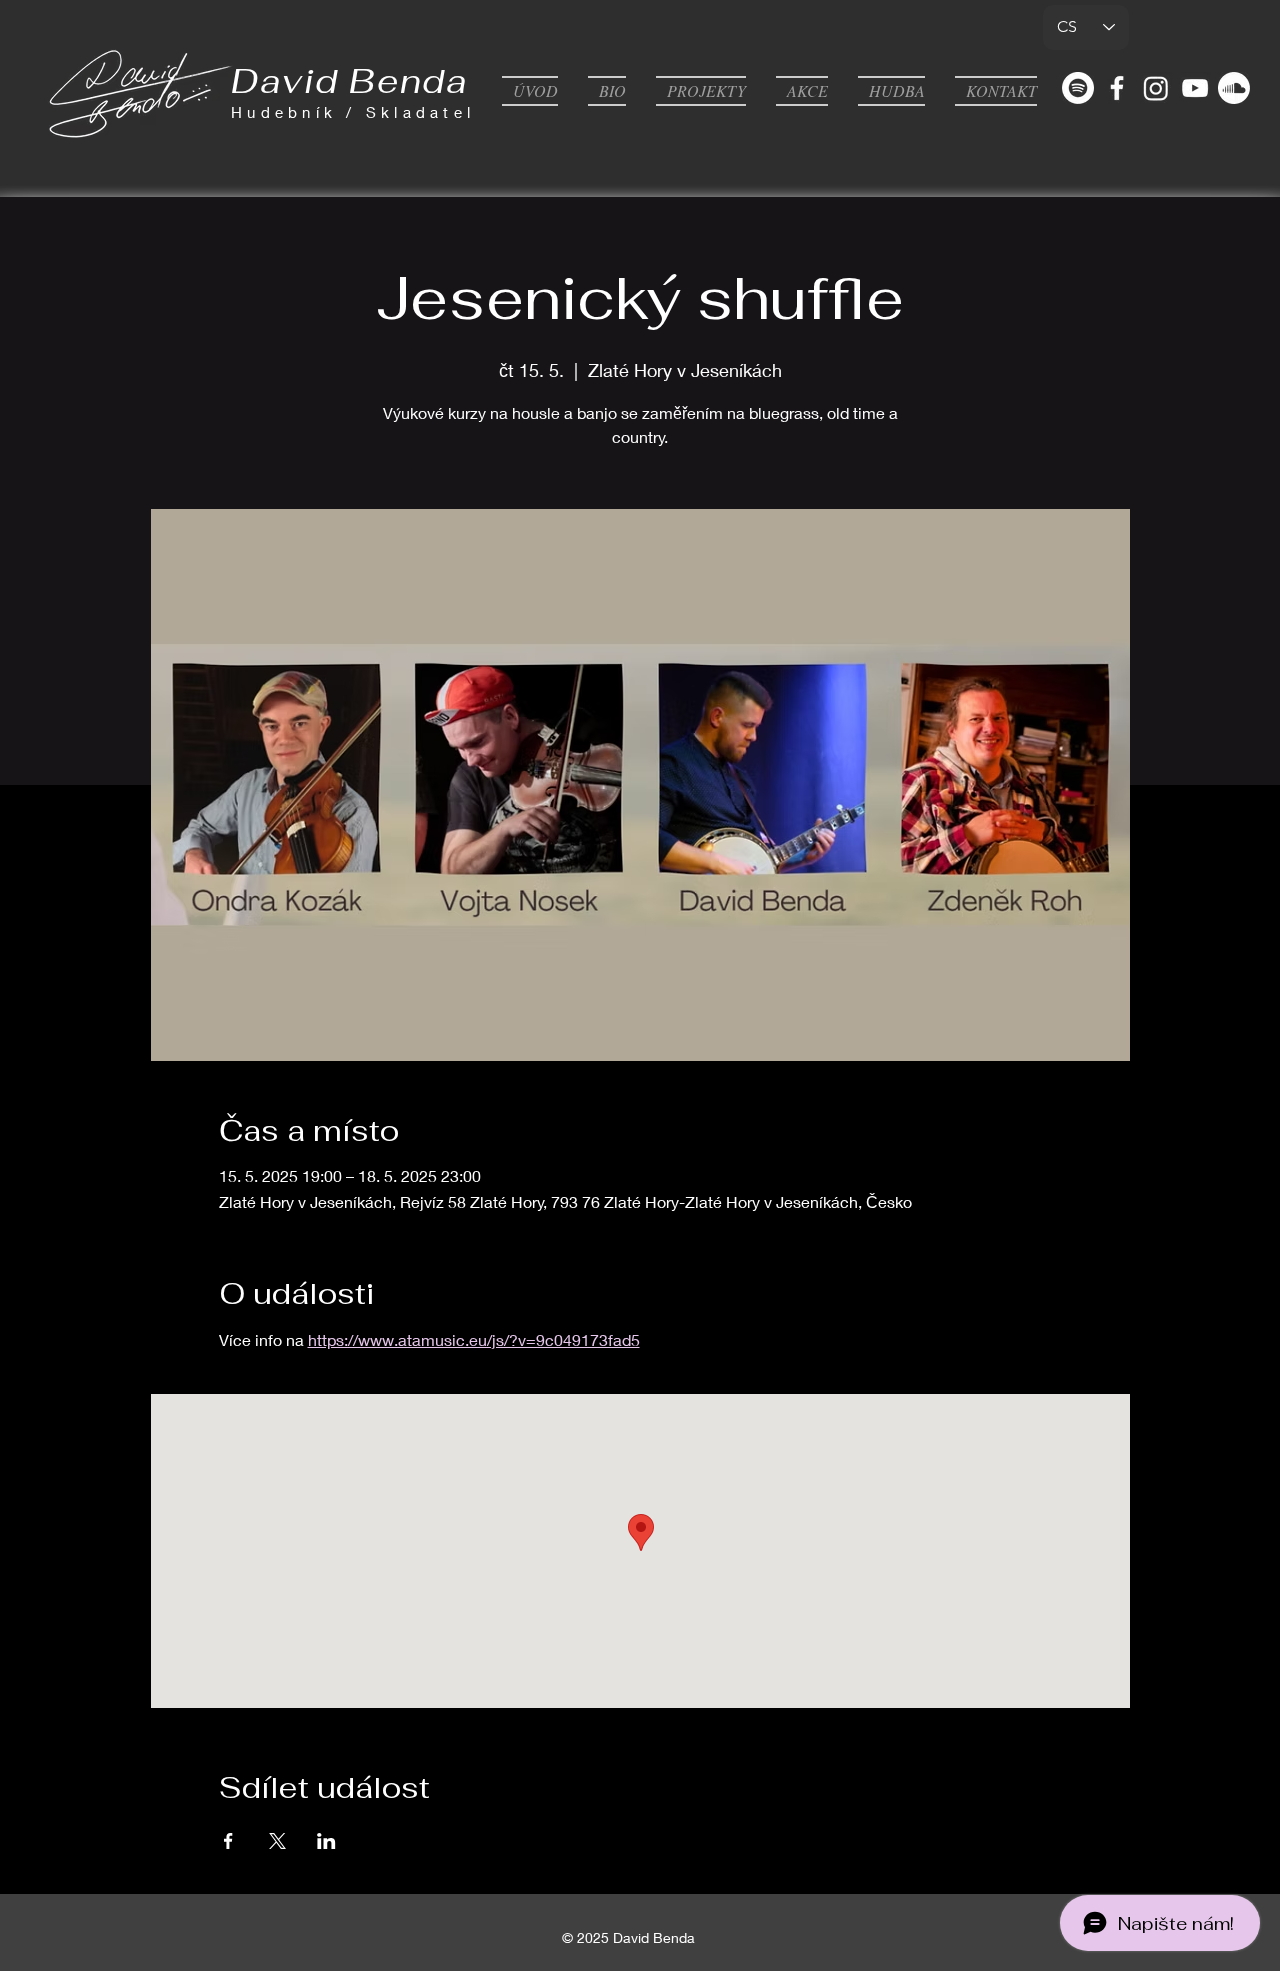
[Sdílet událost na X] (277, 1841)
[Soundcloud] (1234, 88)
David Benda (350, 81)
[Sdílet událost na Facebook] (228, 1841)
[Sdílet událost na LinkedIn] (326, 1841)
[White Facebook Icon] (1117, 88)
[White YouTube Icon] (1195, 88)
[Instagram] (1156, 88)
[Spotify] (1078, 88)
